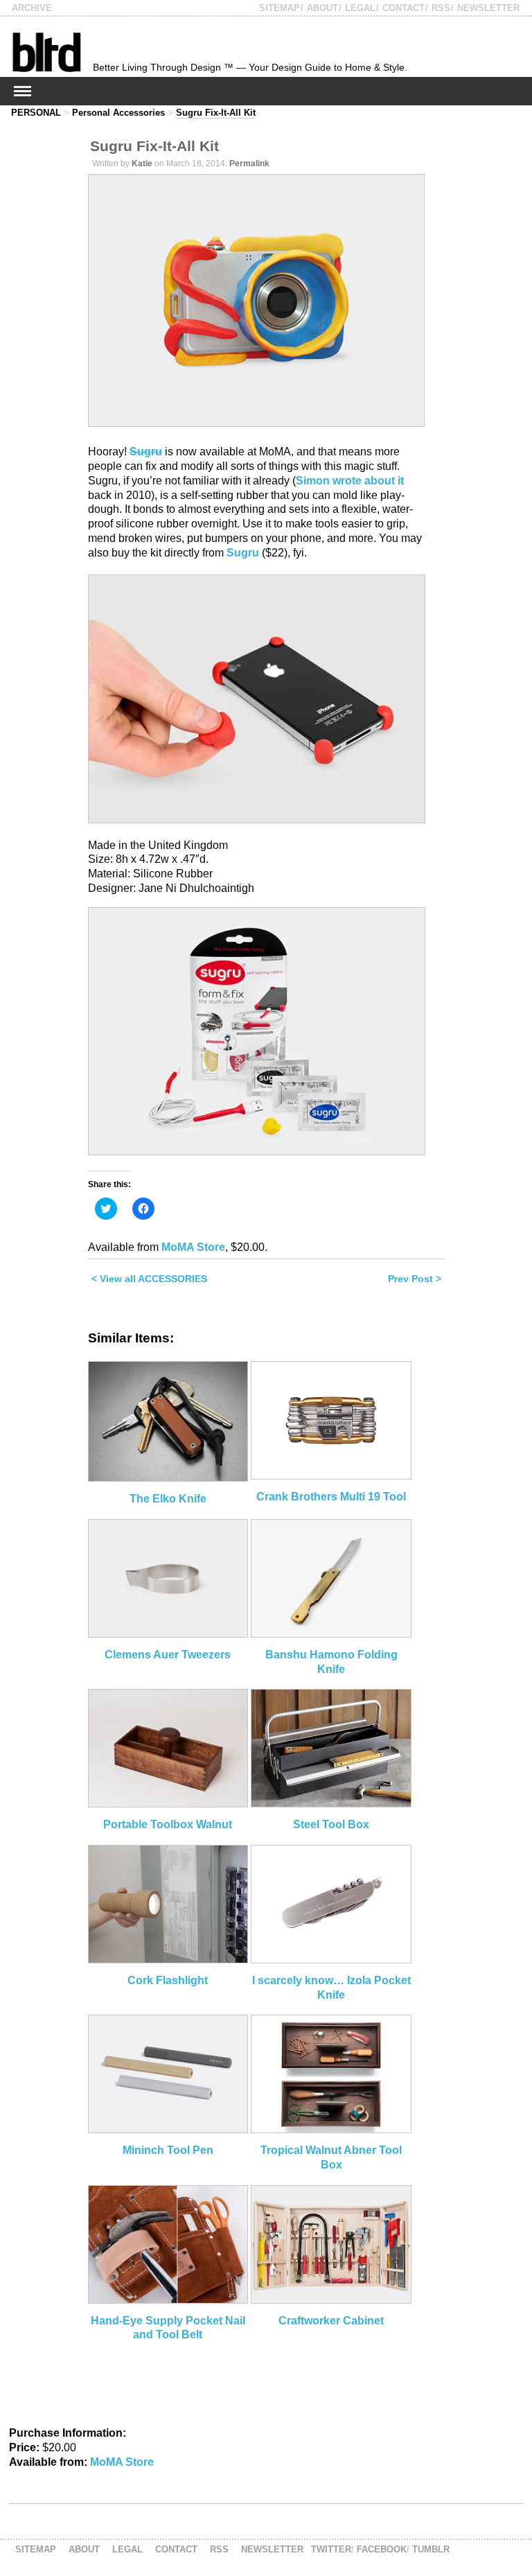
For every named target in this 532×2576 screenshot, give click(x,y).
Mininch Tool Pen (168, 2150)
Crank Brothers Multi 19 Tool (331, 1497)
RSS (441, 8)
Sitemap (280, 8)
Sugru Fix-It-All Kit (216, 113)
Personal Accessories (118, 113)
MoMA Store (193, 1247)
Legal (360, 8)
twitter (331, 2549)
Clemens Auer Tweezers (168, 1655)
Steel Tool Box (331, 1824)
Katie (142, 164)
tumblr (431, 2549)
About (322, 8)
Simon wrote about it (350, 481)
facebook (382, 2549)
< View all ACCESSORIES (149, 1279)
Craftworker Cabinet (331, 2321)
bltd (46, 52)
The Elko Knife (168, 1499)
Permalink (249, 164)
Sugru (146, 452)
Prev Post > (415, 1279)
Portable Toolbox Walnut (168, 1824)
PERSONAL (36, 113)
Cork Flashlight (168, 1980)
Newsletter (488, 8)
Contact (404, 8)
